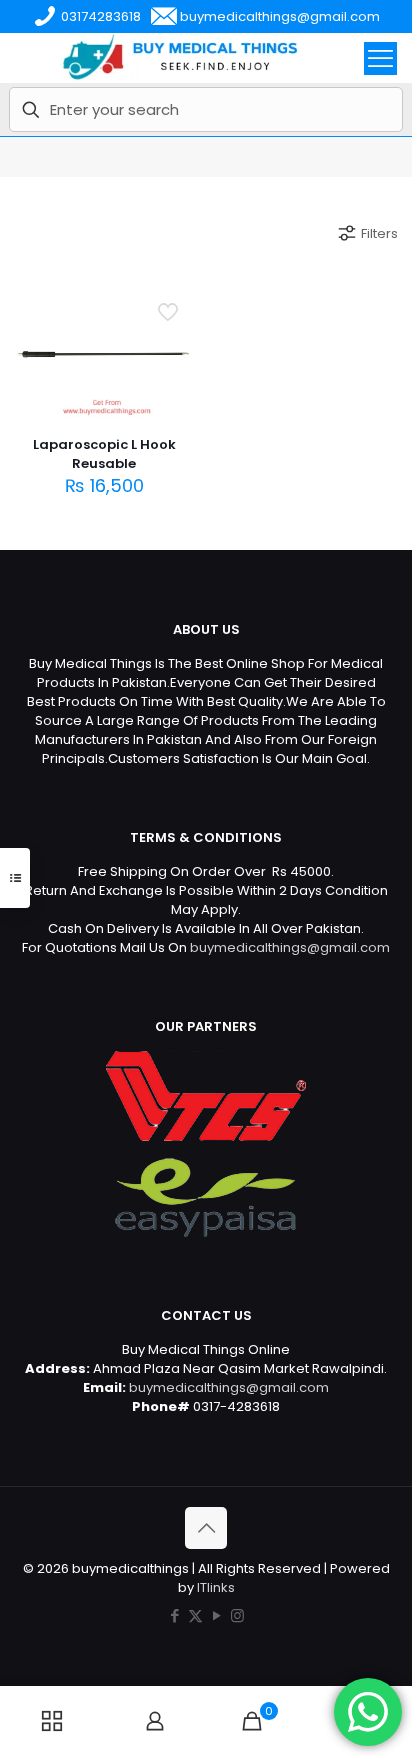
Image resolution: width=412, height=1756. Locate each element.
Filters (379, 233)
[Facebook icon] (174, 1615)
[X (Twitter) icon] (195, 1615)
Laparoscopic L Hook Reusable (104, 454)
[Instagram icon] (237, 1615)
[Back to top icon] (206, 1528)
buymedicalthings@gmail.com (290, 947)
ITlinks (216, 1587)
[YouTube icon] (216, 1615)
